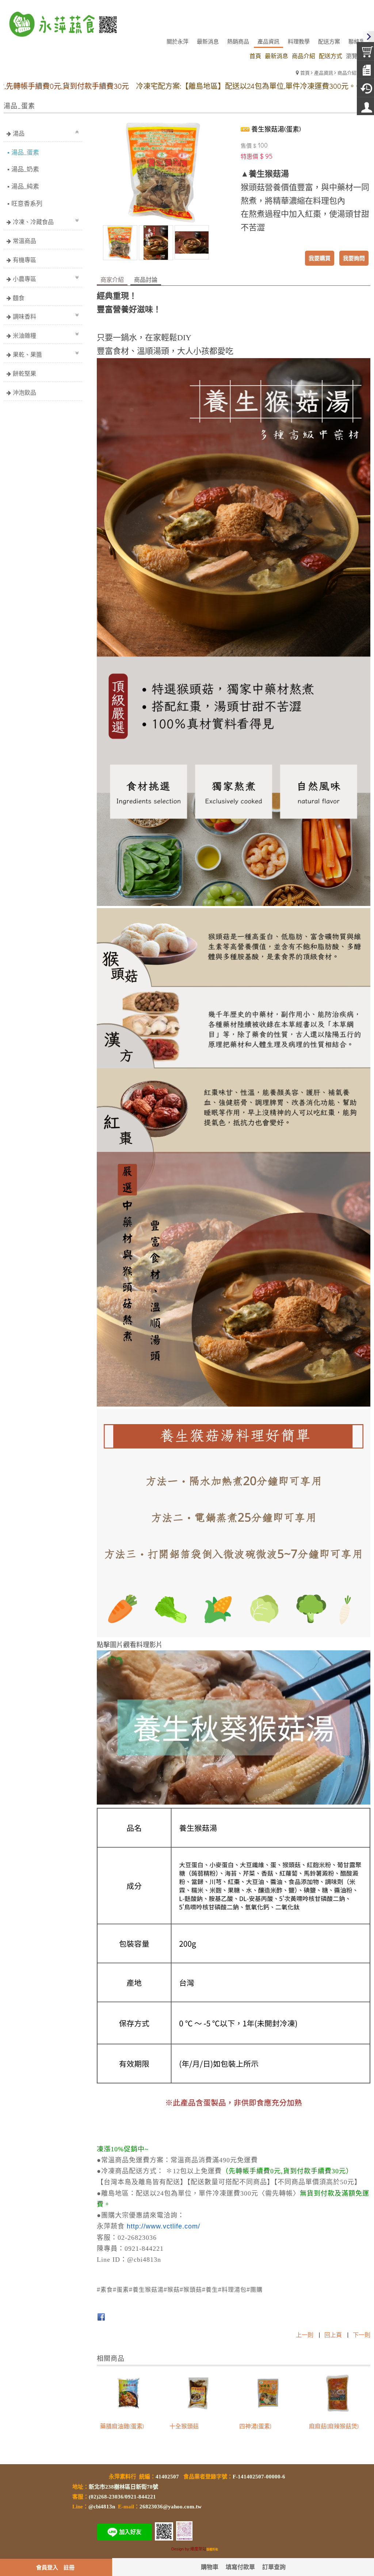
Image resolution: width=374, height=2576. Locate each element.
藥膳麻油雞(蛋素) (122, 2426)
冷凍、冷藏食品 (33, 222)
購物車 (210, 2567)
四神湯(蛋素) (255, 2426)
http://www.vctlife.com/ (163, 2226)
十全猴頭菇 (184, 2426)
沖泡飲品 (24, 392)
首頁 (305, 73)
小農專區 (24, 279)
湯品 (19, 133)
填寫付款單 (240, 2567)
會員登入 (47, 2567)
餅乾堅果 (24, 373)
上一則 (305, 2335)
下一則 (362, 2335)
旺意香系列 (27, 203)
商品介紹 (347, 73)
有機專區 (24, 260)
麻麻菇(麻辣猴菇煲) (334, 2426)
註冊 (69, 2567)
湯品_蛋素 (25, 152)
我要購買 (320, 258)
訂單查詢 (274, 2567)
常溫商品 (24, 241)
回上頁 (333, 2335)
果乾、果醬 (27, 354)
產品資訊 (324, 73)
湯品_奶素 (25, 169)
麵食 (19, 298)
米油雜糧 (24, 335)
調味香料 (24, 316)
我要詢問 (354, 258)
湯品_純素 (25, 186)
